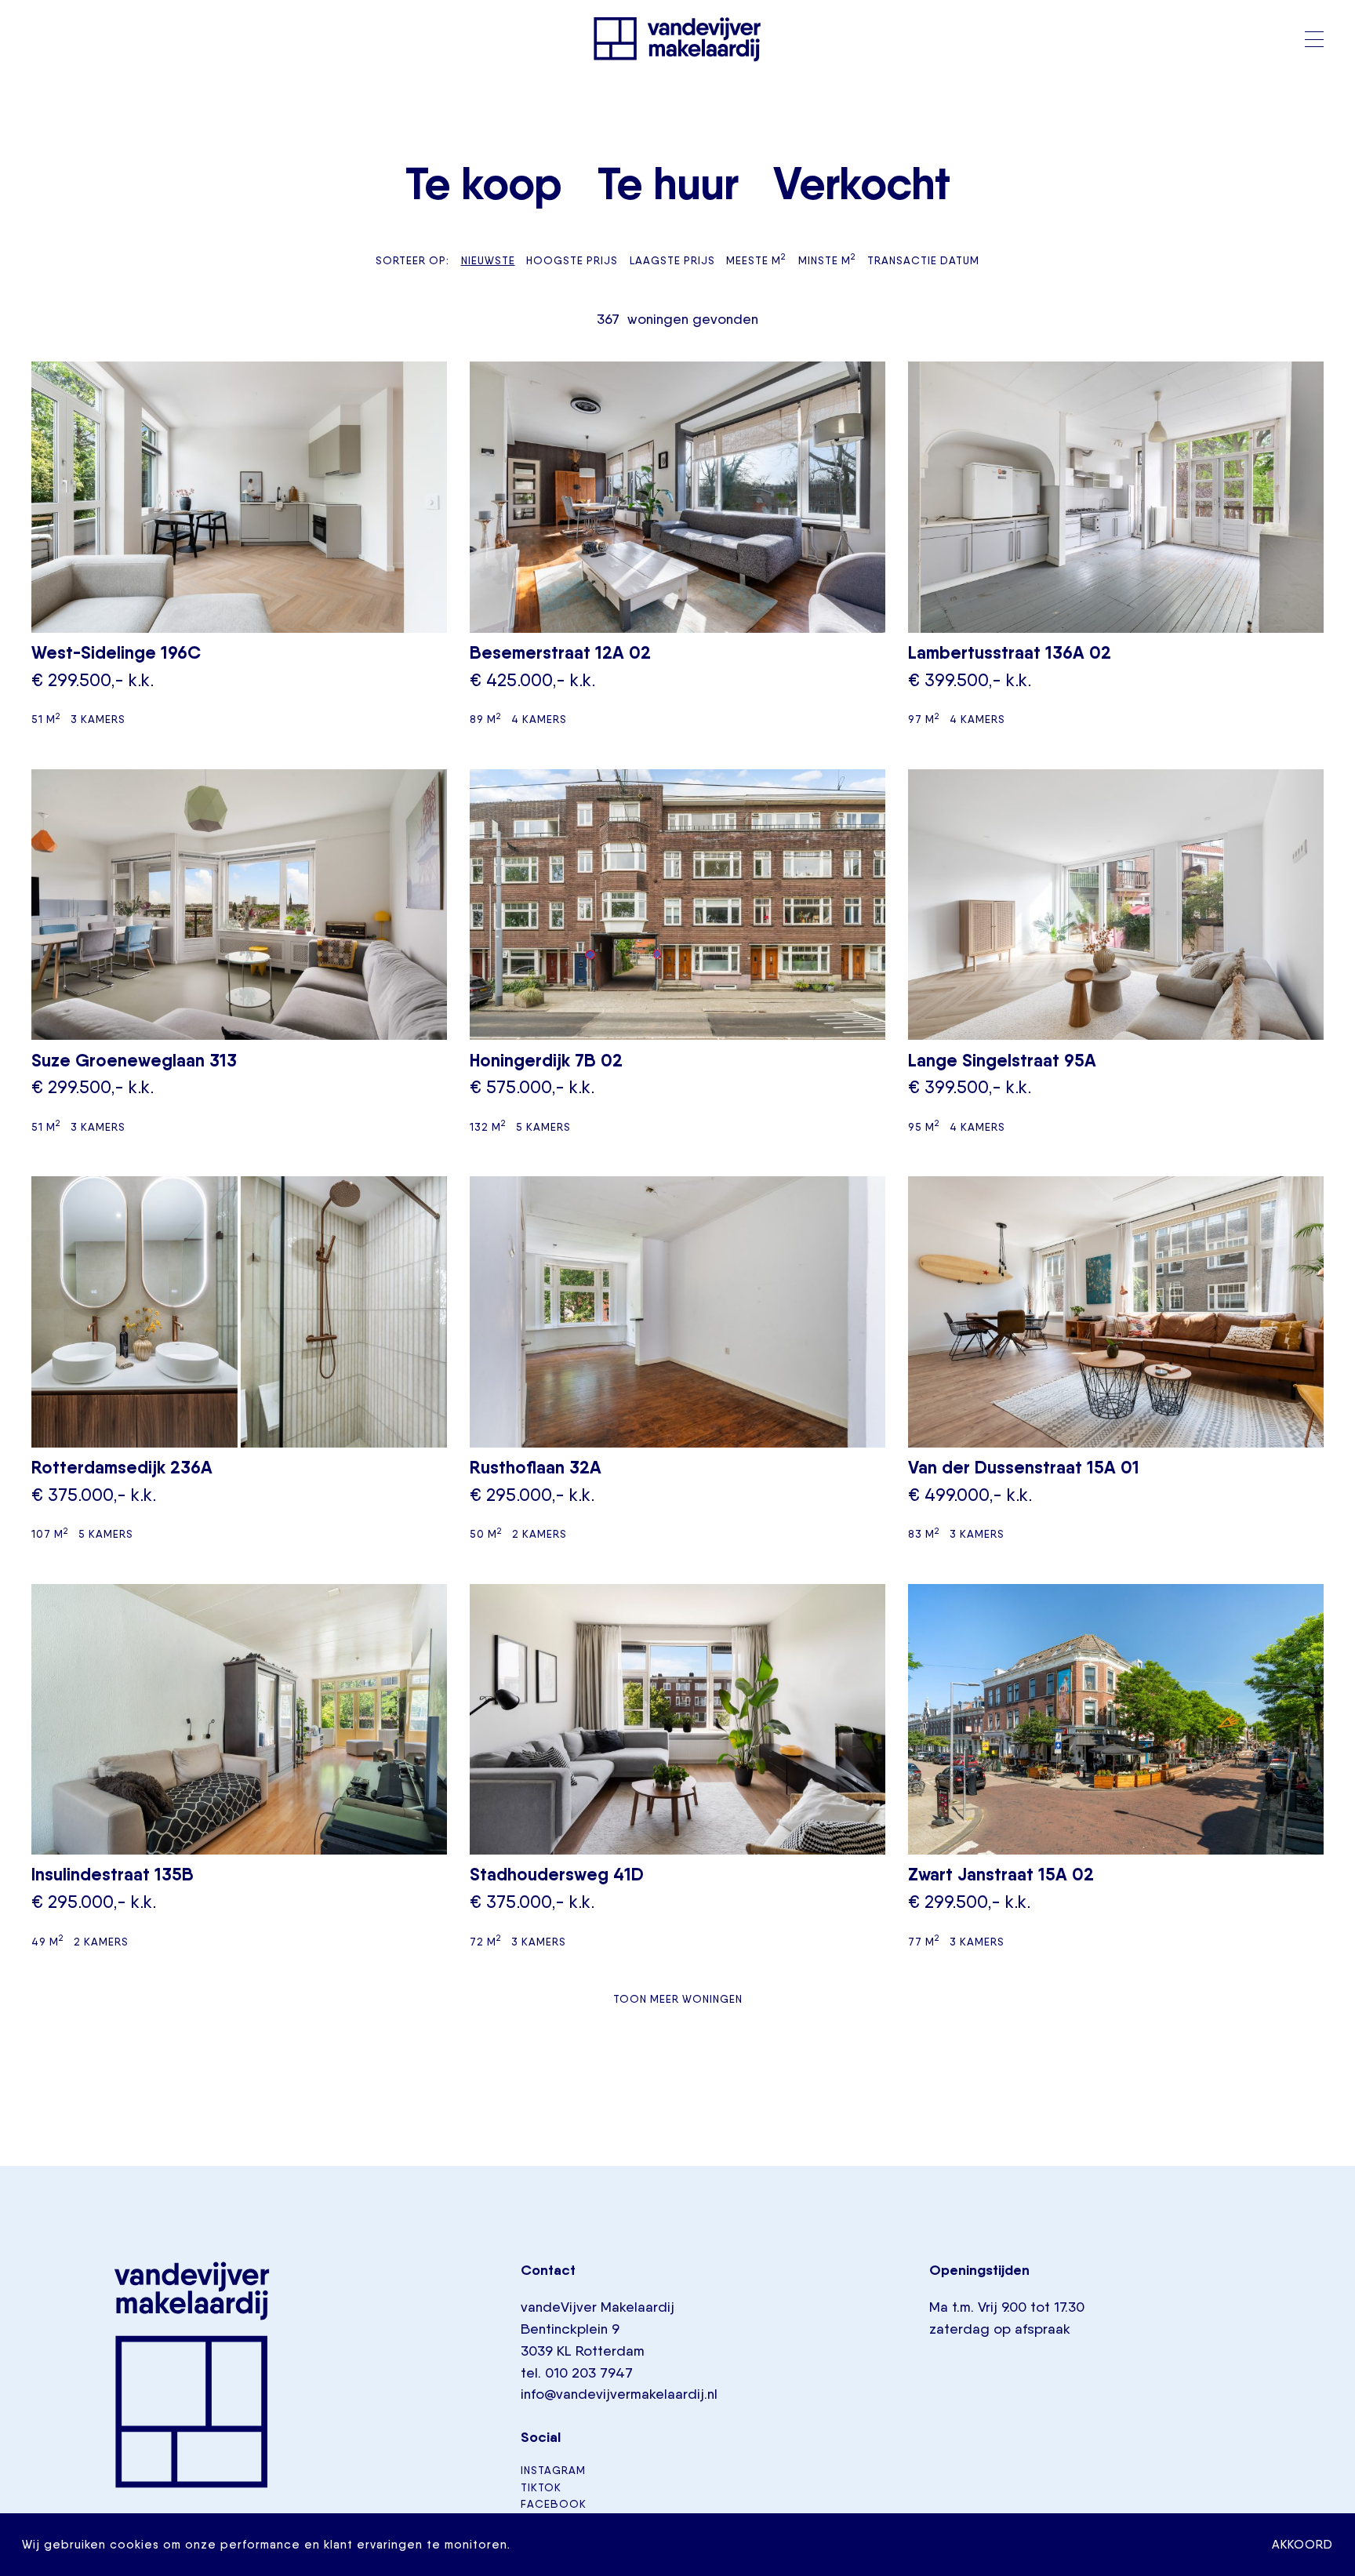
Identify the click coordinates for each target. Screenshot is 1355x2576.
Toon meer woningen (678, 1999)
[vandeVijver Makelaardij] (677, 39)
